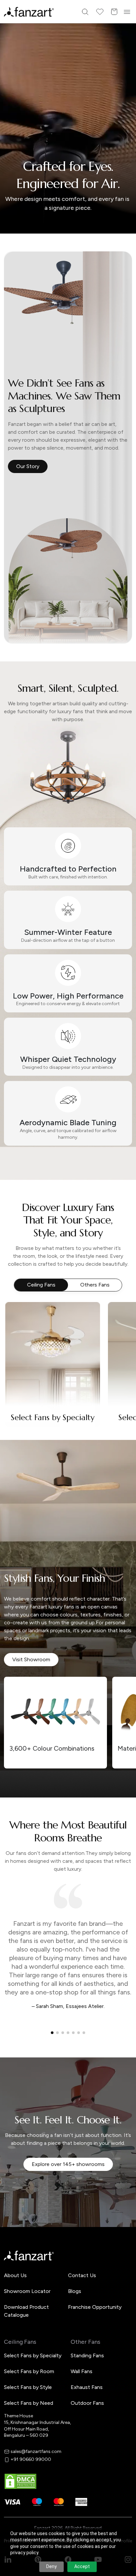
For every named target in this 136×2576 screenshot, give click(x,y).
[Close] (128, 1200)
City (20, 1298)
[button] (68, 1357)
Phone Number (32, 1275)
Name (22, 1253)
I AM (20, 1321)
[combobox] (68, 1335)
